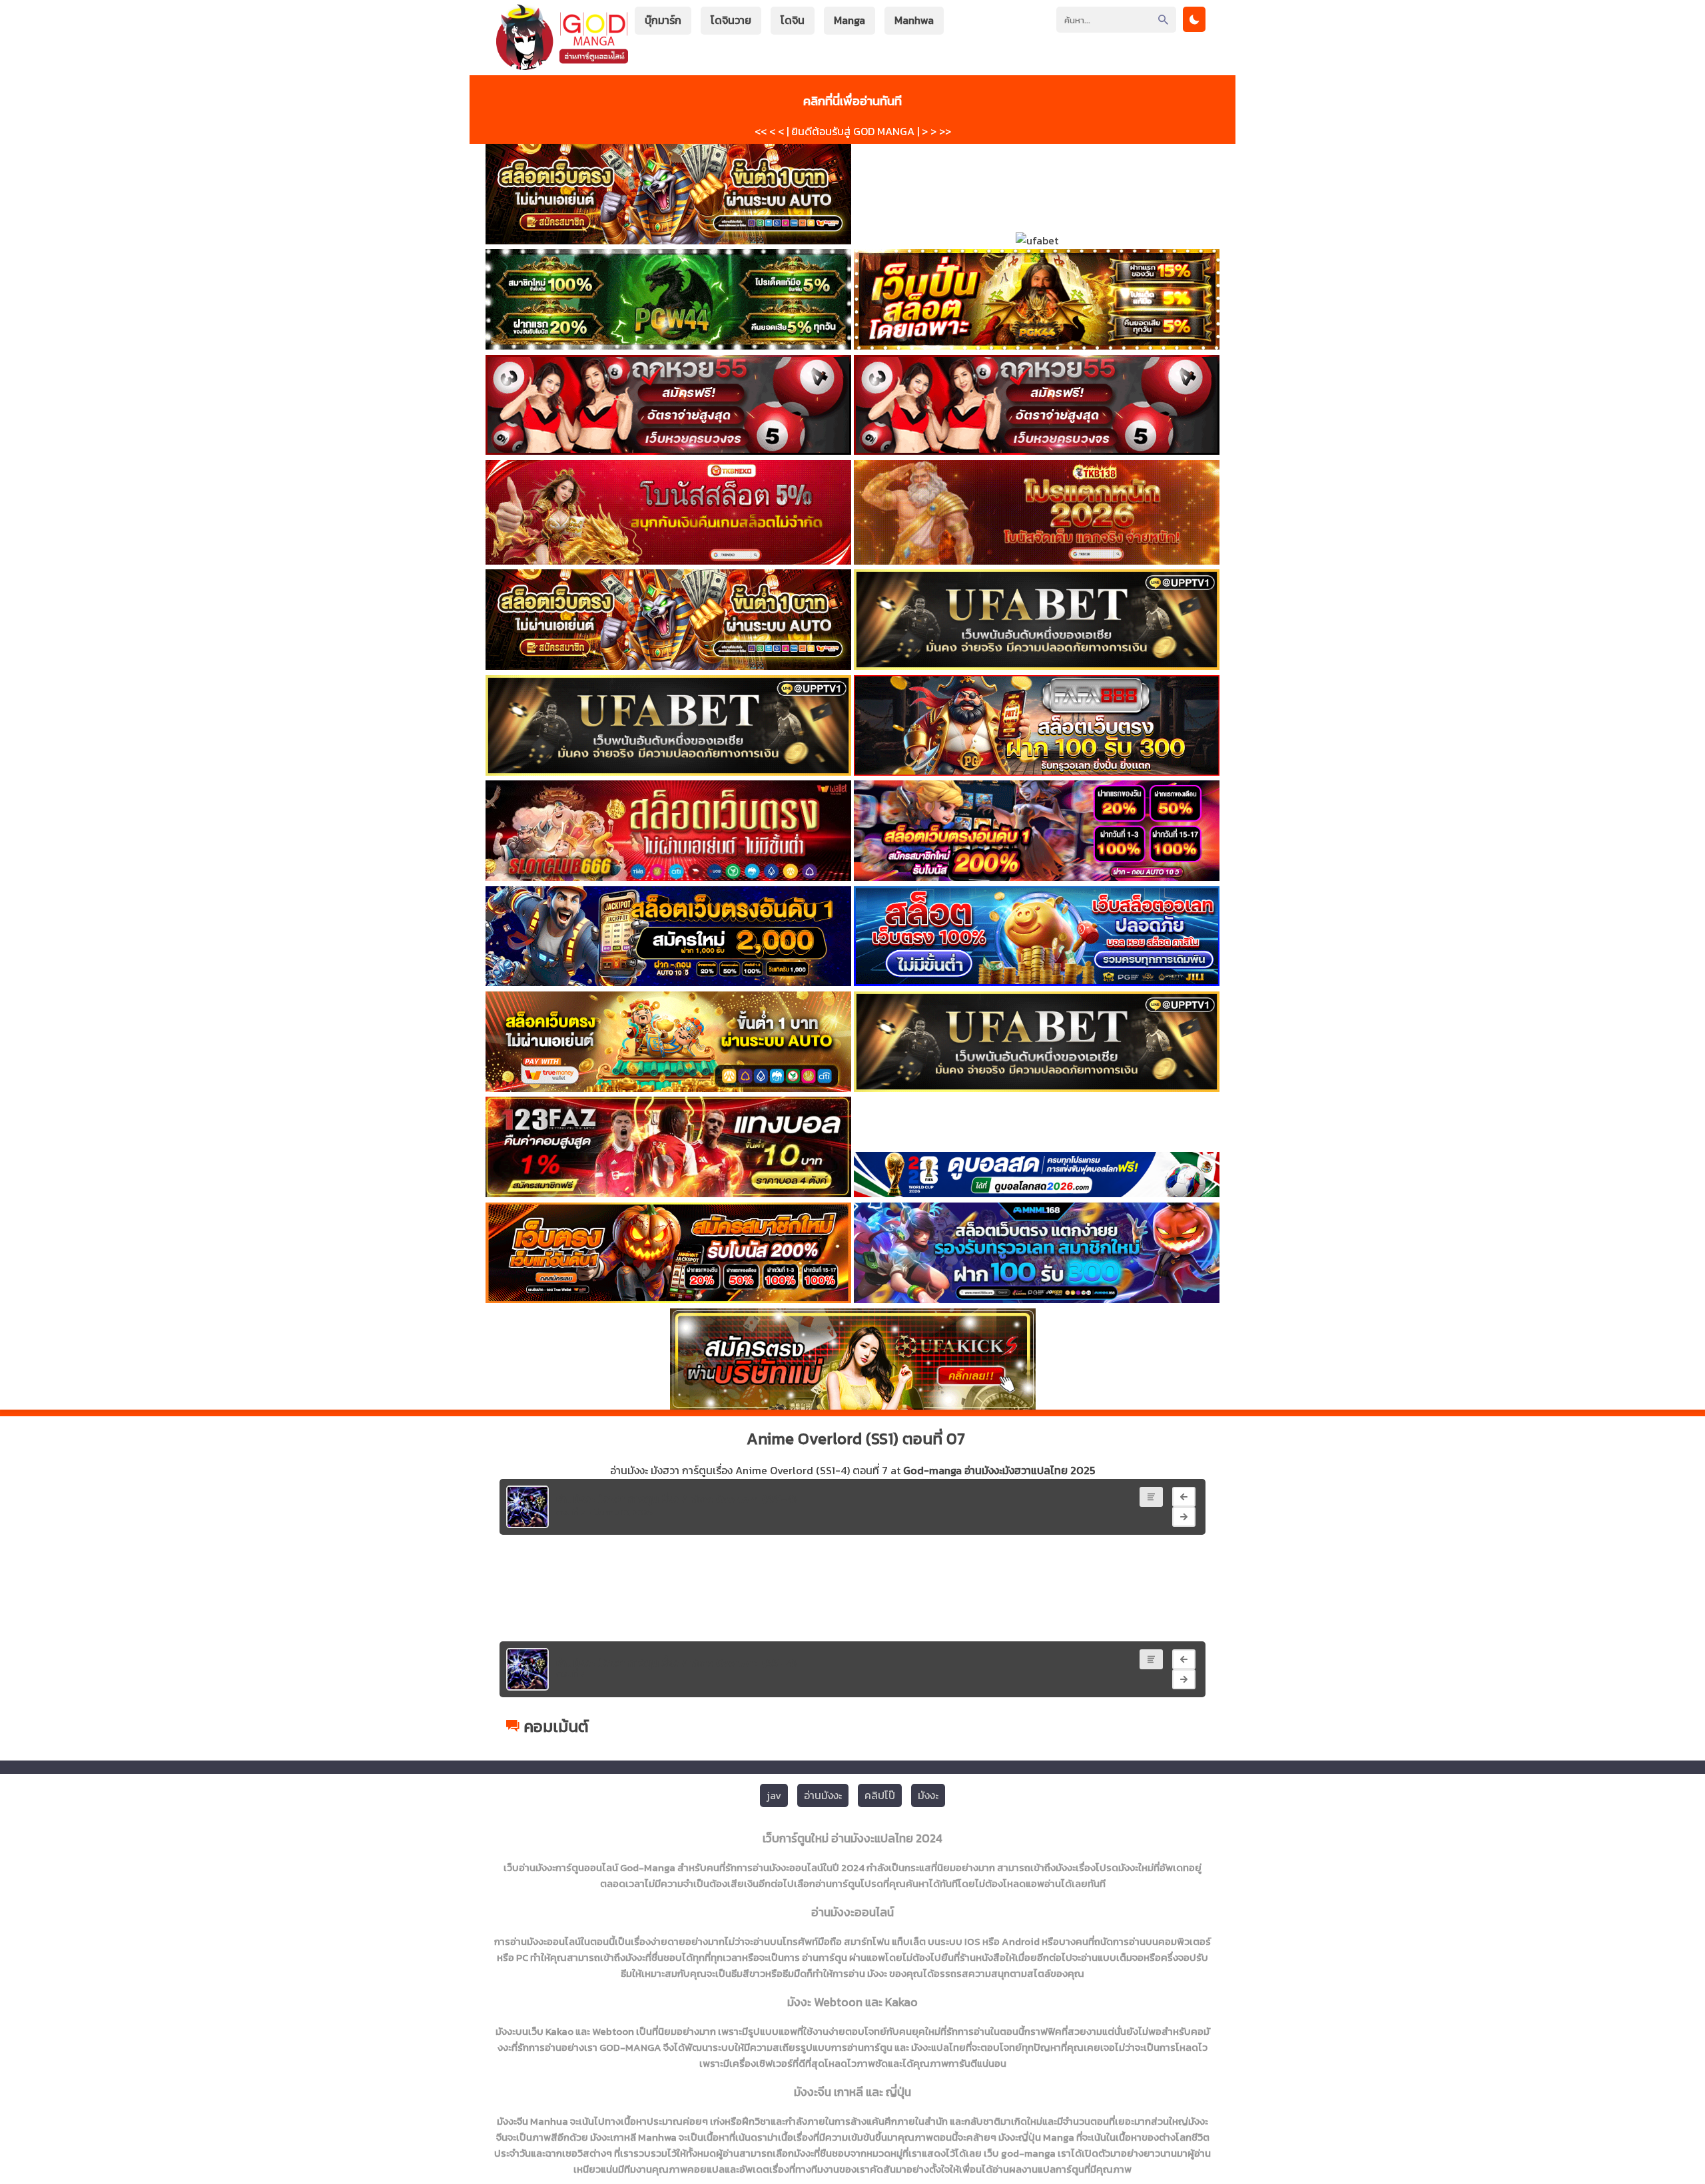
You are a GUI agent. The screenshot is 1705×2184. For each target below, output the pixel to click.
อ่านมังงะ (823, 1795)
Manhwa (914, 20)
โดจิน (793, 20)
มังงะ (928, 1795)
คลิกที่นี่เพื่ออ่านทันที (852, 101)
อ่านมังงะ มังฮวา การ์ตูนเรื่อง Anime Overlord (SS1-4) (676, 1499)
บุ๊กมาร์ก (663, 20)
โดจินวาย (731, 20)
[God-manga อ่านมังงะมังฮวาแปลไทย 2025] (562, 64)
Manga (850, 20)
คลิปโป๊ (880, 1795)
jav (774, 1795)
